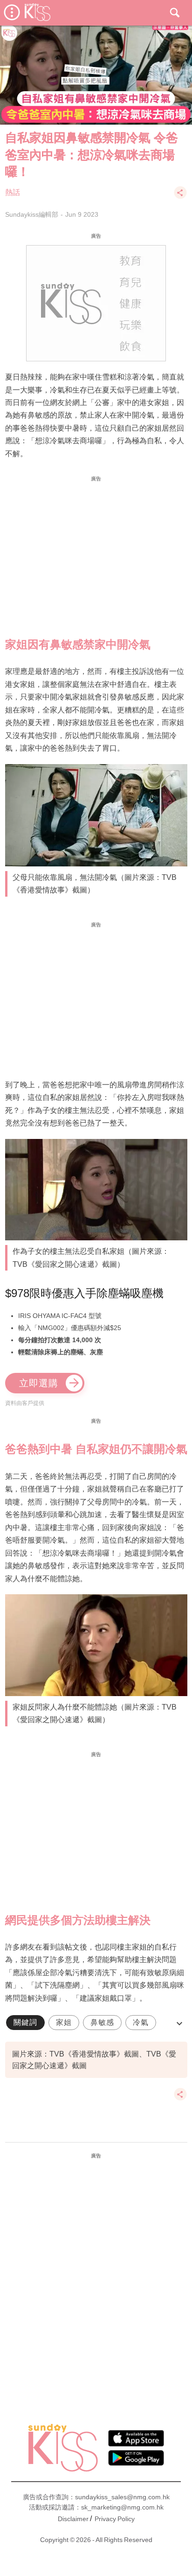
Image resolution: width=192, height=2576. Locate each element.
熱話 (13, 192)
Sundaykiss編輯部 (32, 214)
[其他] (180, 197)
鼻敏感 (102, 2022)
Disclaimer (73, 2519)
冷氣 (141, 2022)
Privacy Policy (115, 2519)
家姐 (64, 2022)
